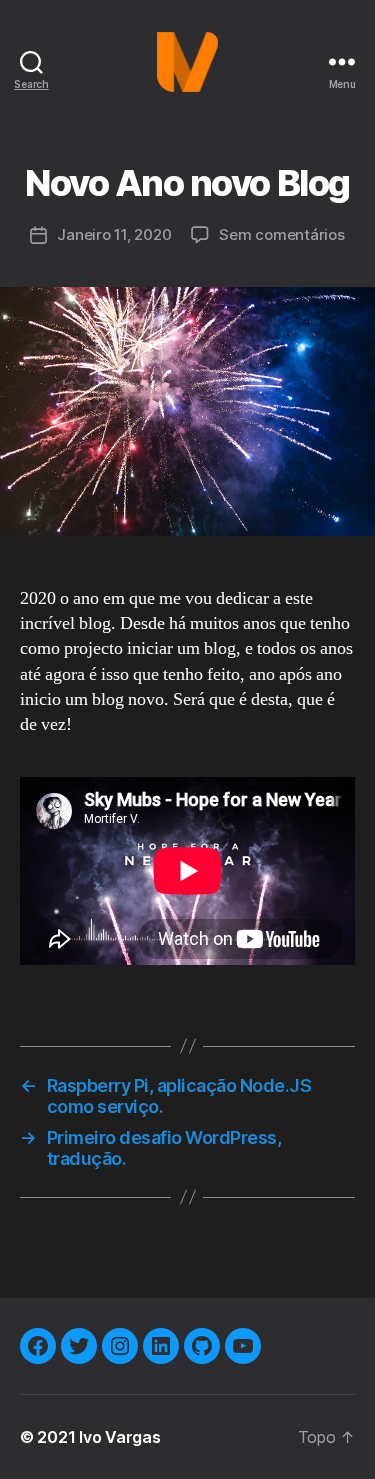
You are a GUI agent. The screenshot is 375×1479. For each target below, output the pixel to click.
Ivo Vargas (119, 1437)
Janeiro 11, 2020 (114, 234)
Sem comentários (281, 234)
